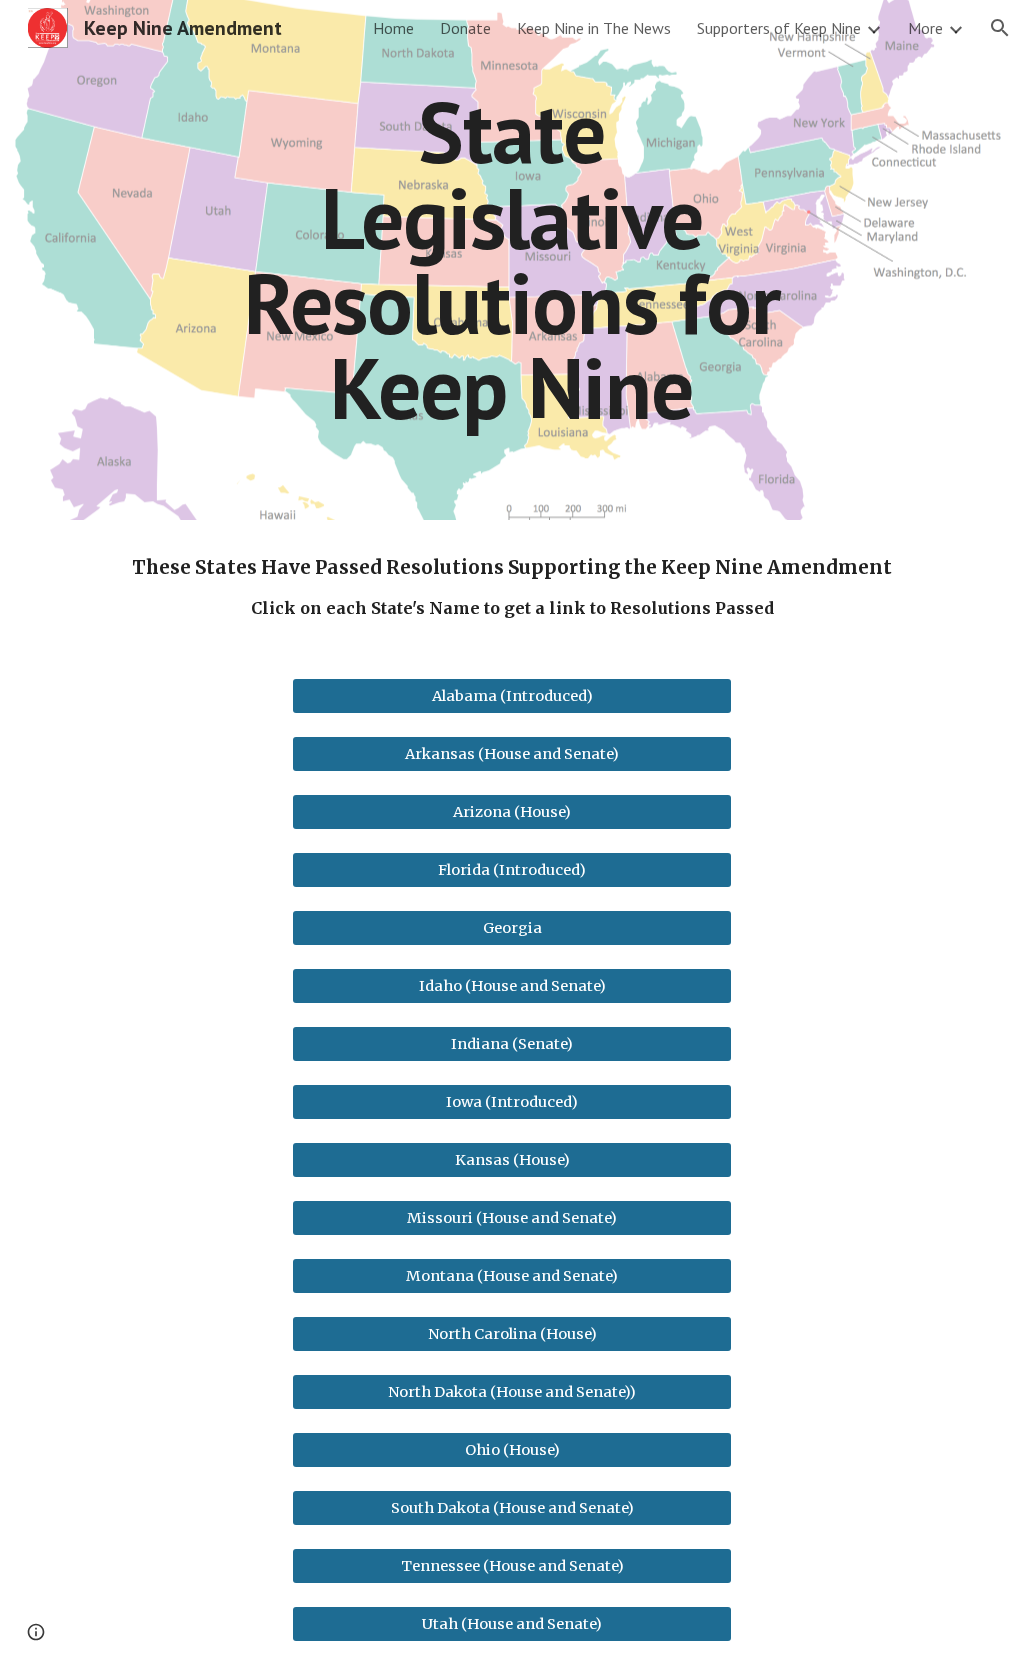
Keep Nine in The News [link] (594, 28)
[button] (1000, 28)
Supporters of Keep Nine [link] (779, 28)
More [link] (925, 28)
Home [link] (393, 28)
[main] (511, 259)
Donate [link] (465, 28)
